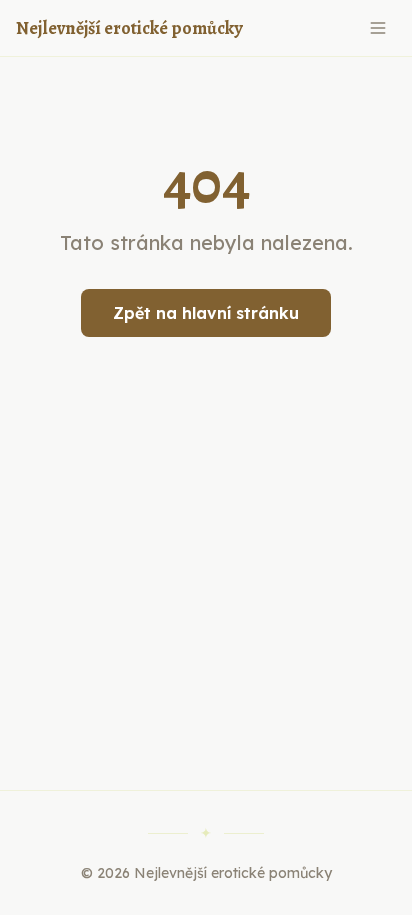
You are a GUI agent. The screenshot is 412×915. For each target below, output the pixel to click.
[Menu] (378, 28)
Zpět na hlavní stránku (206, 313)
